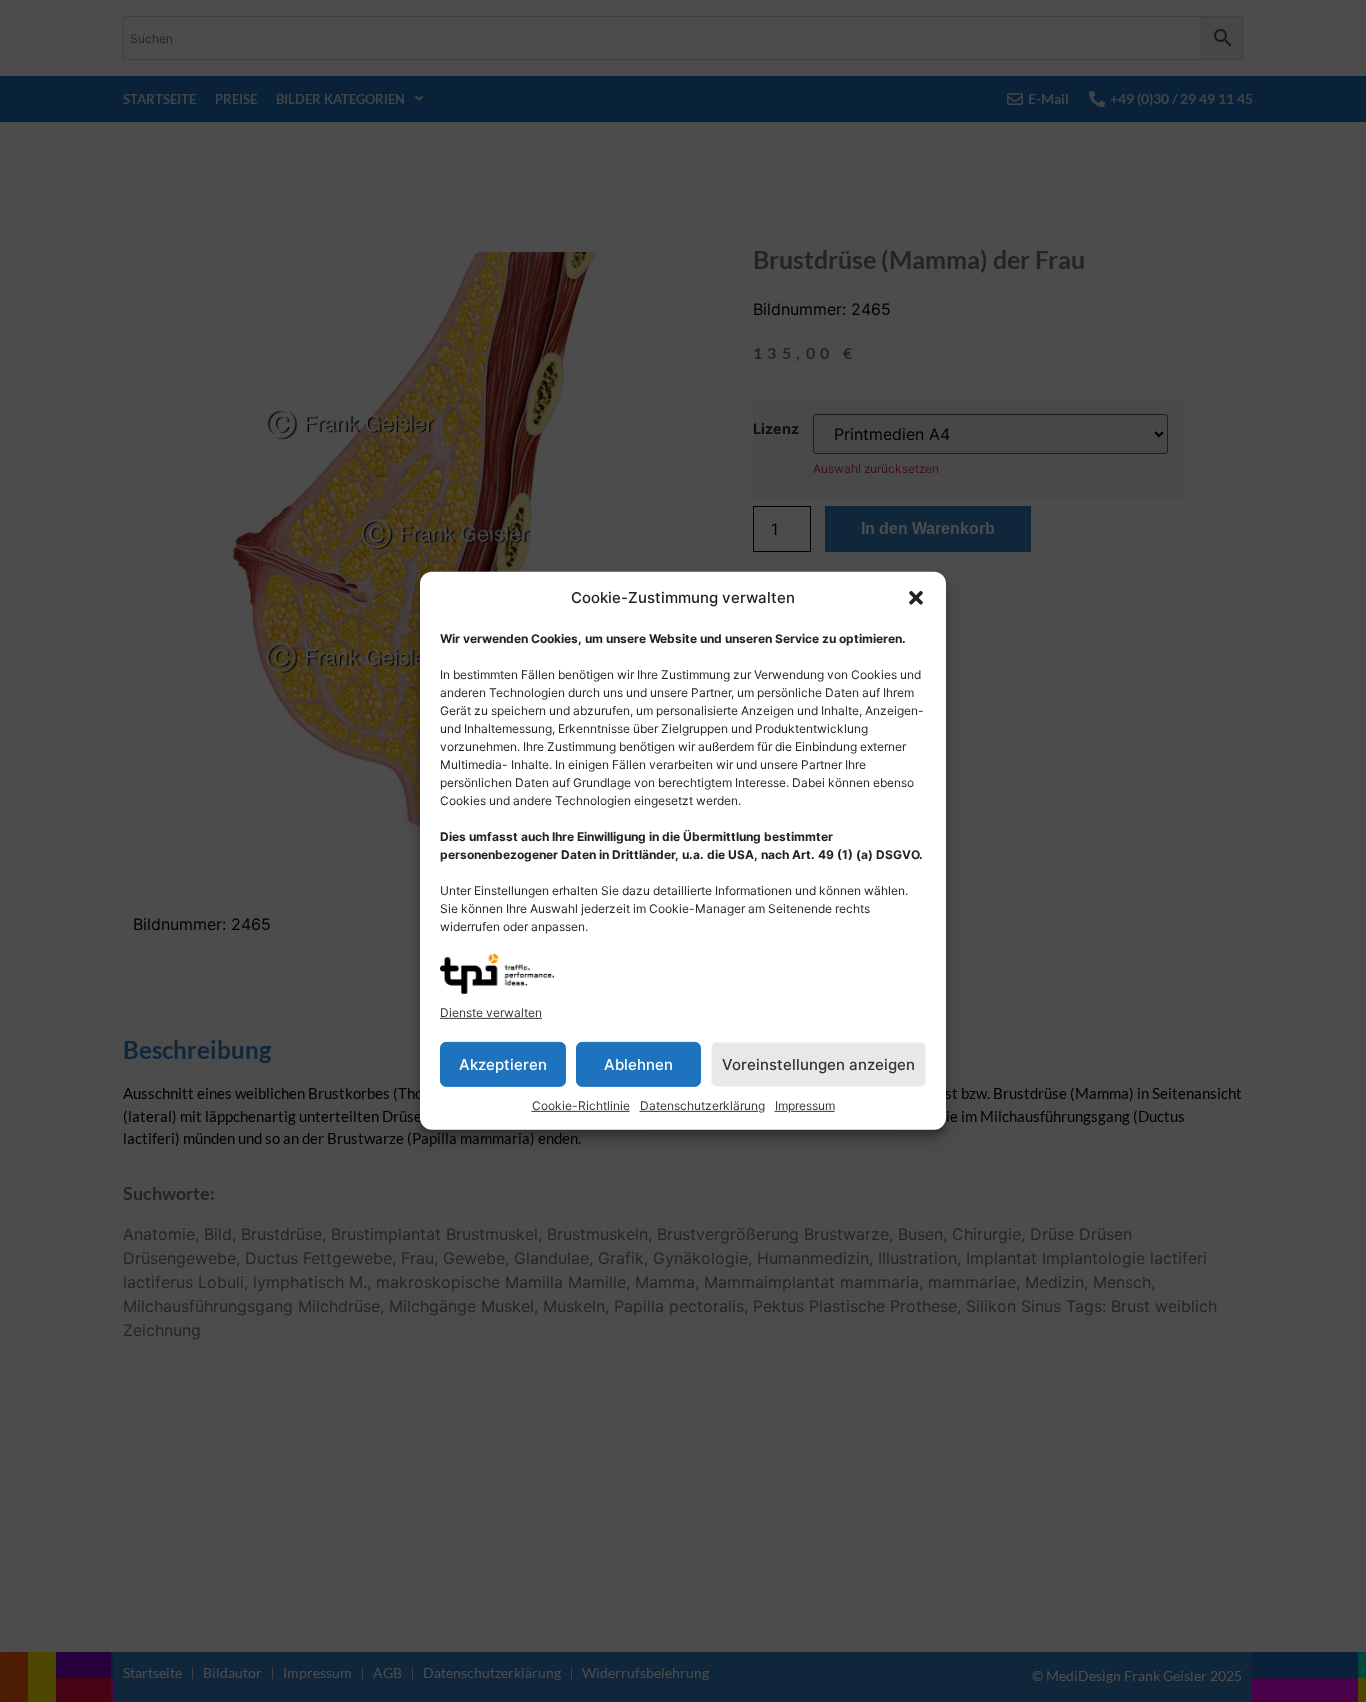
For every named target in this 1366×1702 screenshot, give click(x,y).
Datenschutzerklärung (702, 1105)
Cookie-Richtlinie (581, 1105)
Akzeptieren (503, 1064)
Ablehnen (638, 1064)
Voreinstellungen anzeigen (818, 1064)
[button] (916, 598)
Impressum (805, 1105)
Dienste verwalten (491, 1012)
